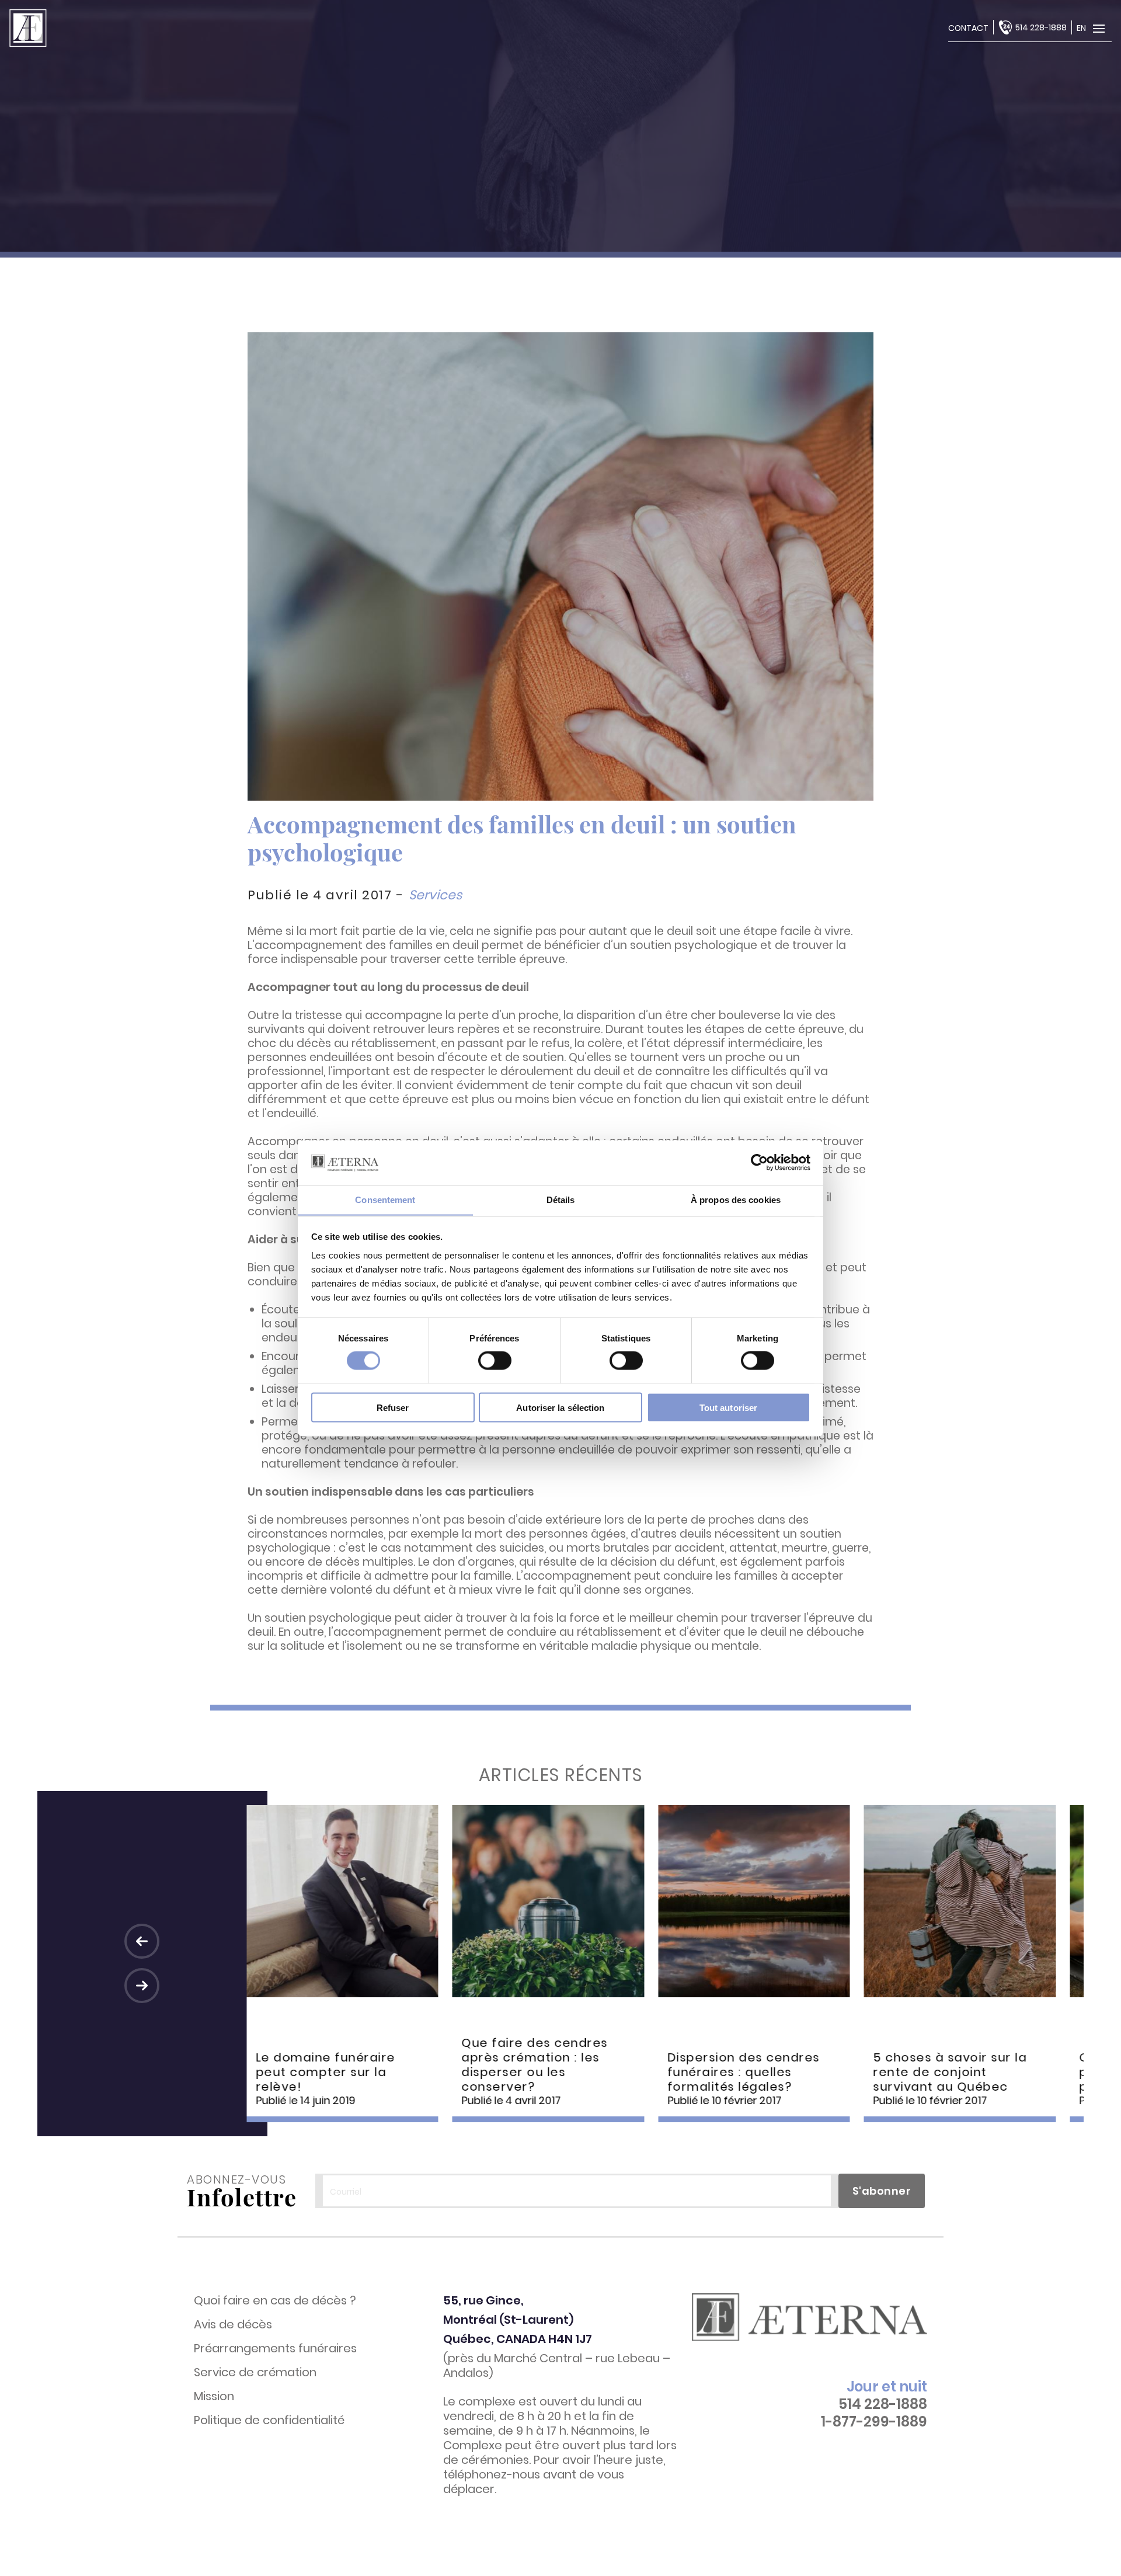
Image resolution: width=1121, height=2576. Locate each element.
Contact (968, 28)
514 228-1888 (1041, 27)
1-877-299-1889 (874, 2422)
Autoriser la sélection (560, 1407)
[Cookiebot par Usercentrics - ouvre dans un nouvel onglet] (759, 1162)
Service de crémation (255, 2372)
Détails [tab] (561, 1199)
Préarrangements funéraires (275, 2349)
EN (1081, 28)
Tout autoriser (728, 1407)
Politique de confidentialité (269, 2420)
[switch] (495, 1361)
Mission (214, 2396)
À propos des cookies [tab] (736, 1199)
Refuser (393, 1407)
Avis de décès (233, 2325)
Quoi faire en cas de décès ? (275, 2301)
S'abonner (882, 2191)
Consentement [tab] (385, 1199)
